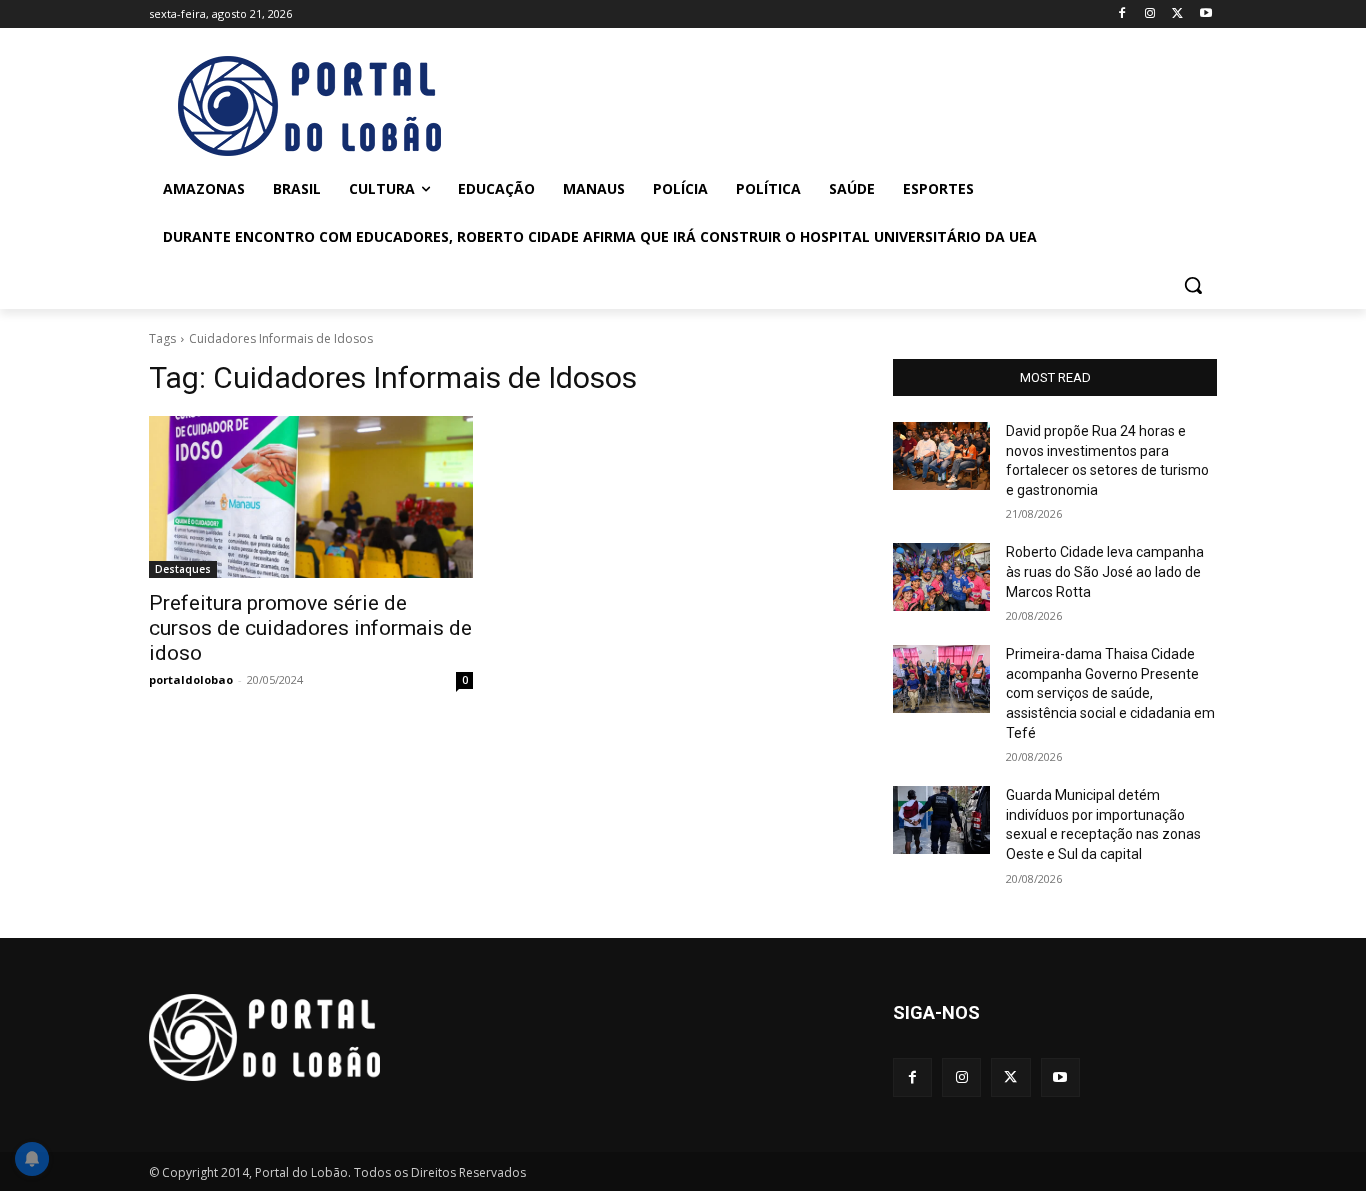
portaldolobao (191, 679)
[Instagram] (1150, 14)
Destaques (183, 569)
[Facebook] (1122, 14)
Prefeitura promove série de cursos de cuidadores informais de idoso (310, 628)
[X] (1177, 14)
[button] (1193, 285)
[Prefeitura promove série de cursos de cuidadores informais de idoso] (311, 497)
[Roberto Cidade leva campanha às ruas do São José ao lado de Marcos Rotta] (941, 577)
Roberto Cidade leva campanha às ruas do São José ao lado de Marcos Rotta (1105, 571)
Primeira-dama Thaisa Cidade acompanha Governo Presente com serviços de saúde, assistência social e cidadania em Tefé (1110, 693)
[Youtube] (1205, 14)
